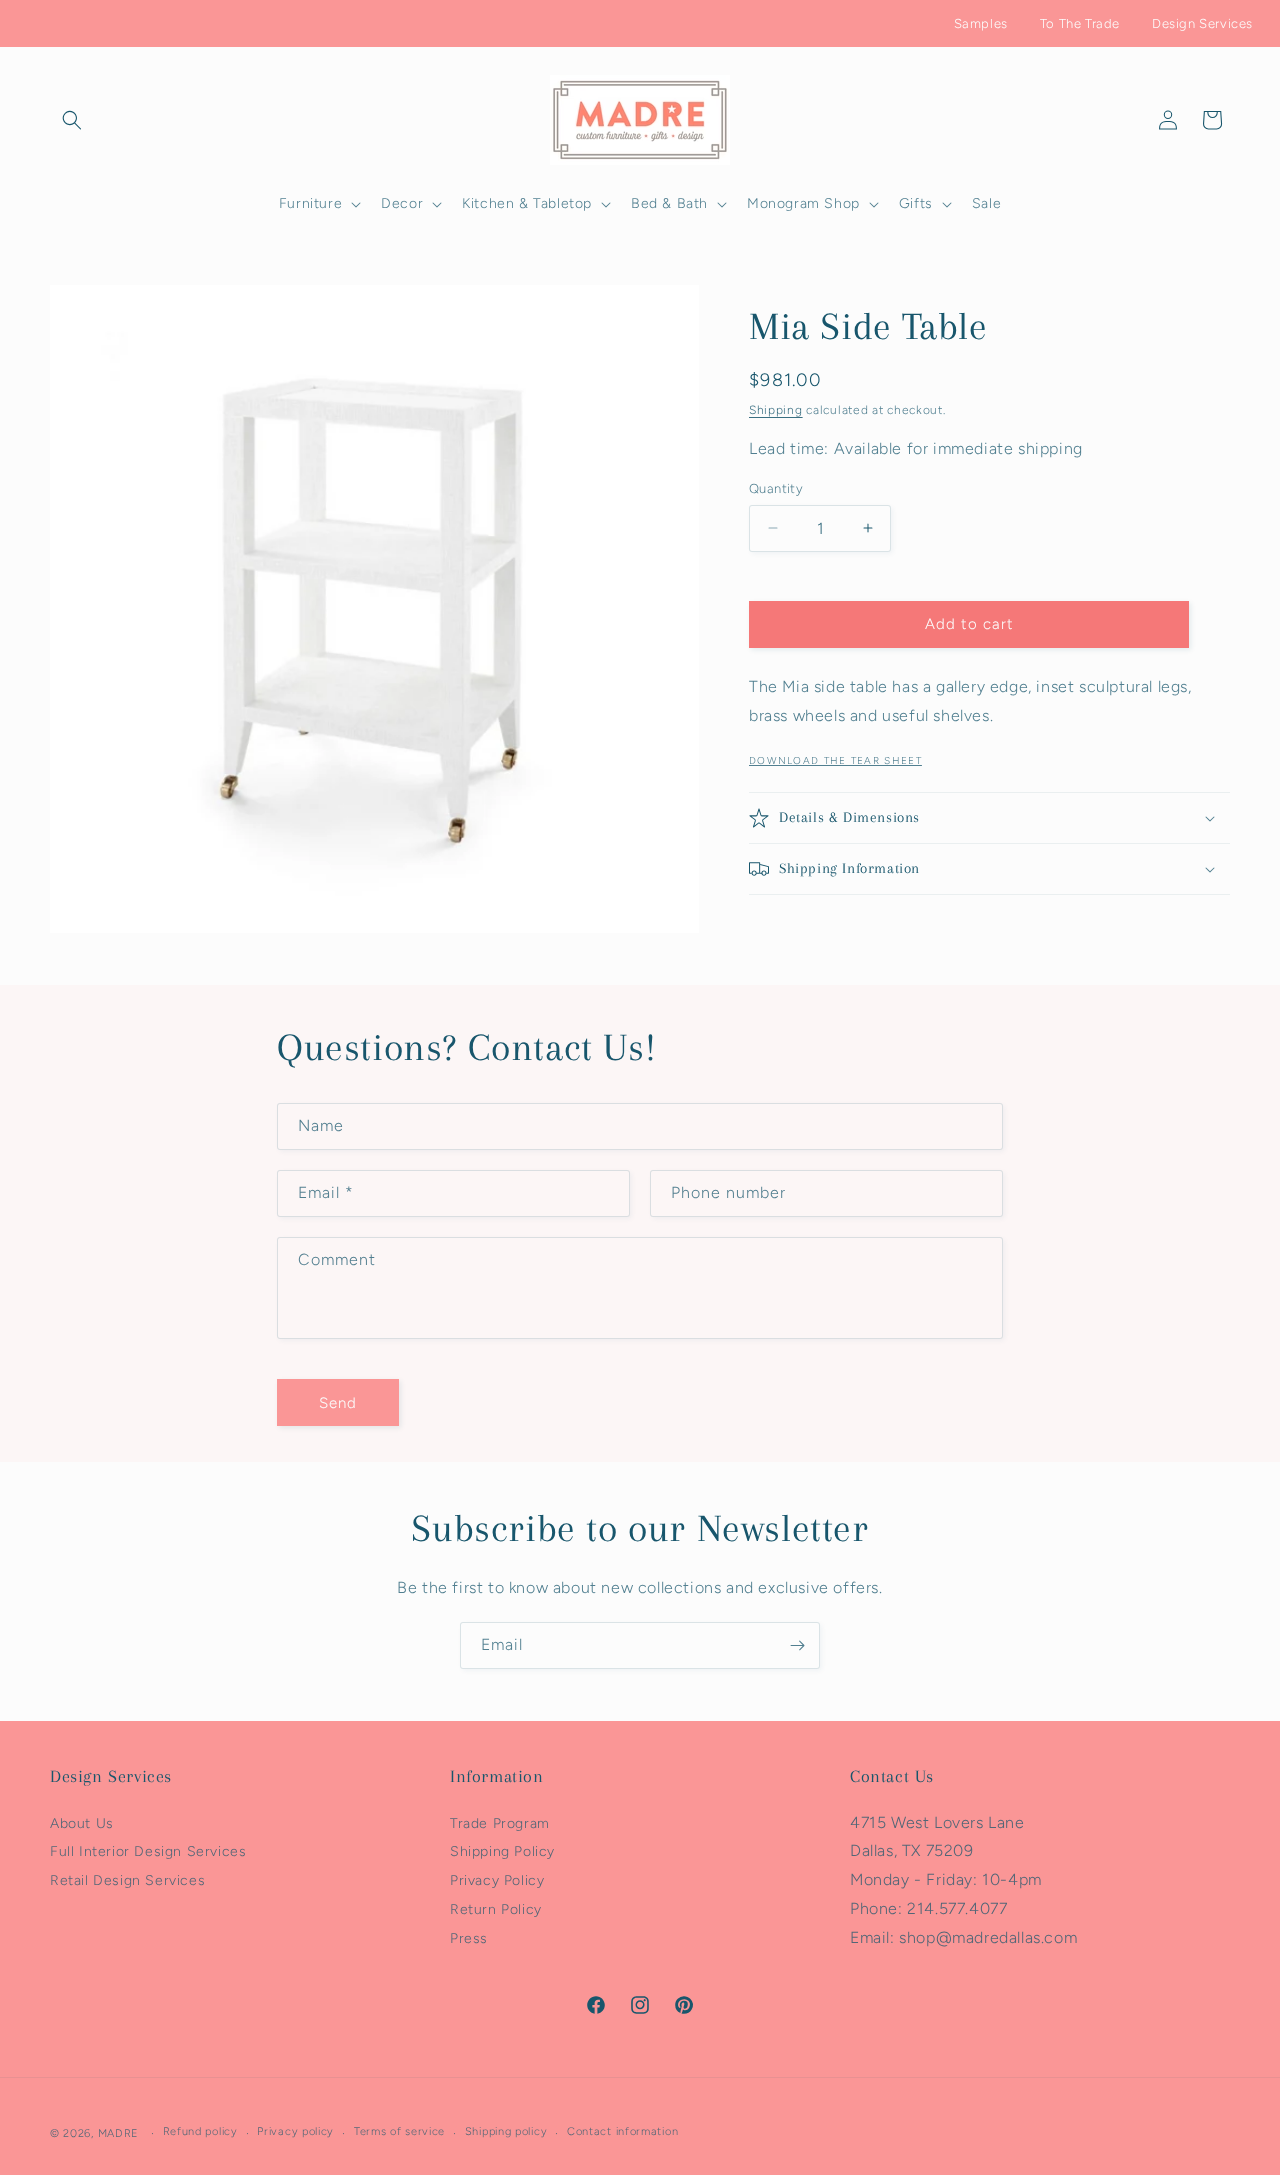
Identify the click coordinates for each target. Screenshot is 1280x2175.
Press (469, 1938)
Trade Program (500, 1823)
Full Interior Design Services (148, 1852)
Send (338, 1402)
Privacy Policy (497, 1880)
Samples (981, 23)
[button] (72, 120)
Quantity (776, 488)
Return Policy (496, 1909)
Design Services (1202, 23)
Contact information (622, 2132)
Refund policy (200, 2132)
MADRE (119, 2133)
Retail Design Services (127, 1880)
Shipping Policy (502, 1852)
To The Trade (1080, 23)
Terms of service (399, 2132)
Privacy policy (295, 2132)
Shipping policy (506, 2132)
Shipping (776, 410)
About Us (82, 1823)
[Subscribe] (797, 1645)
